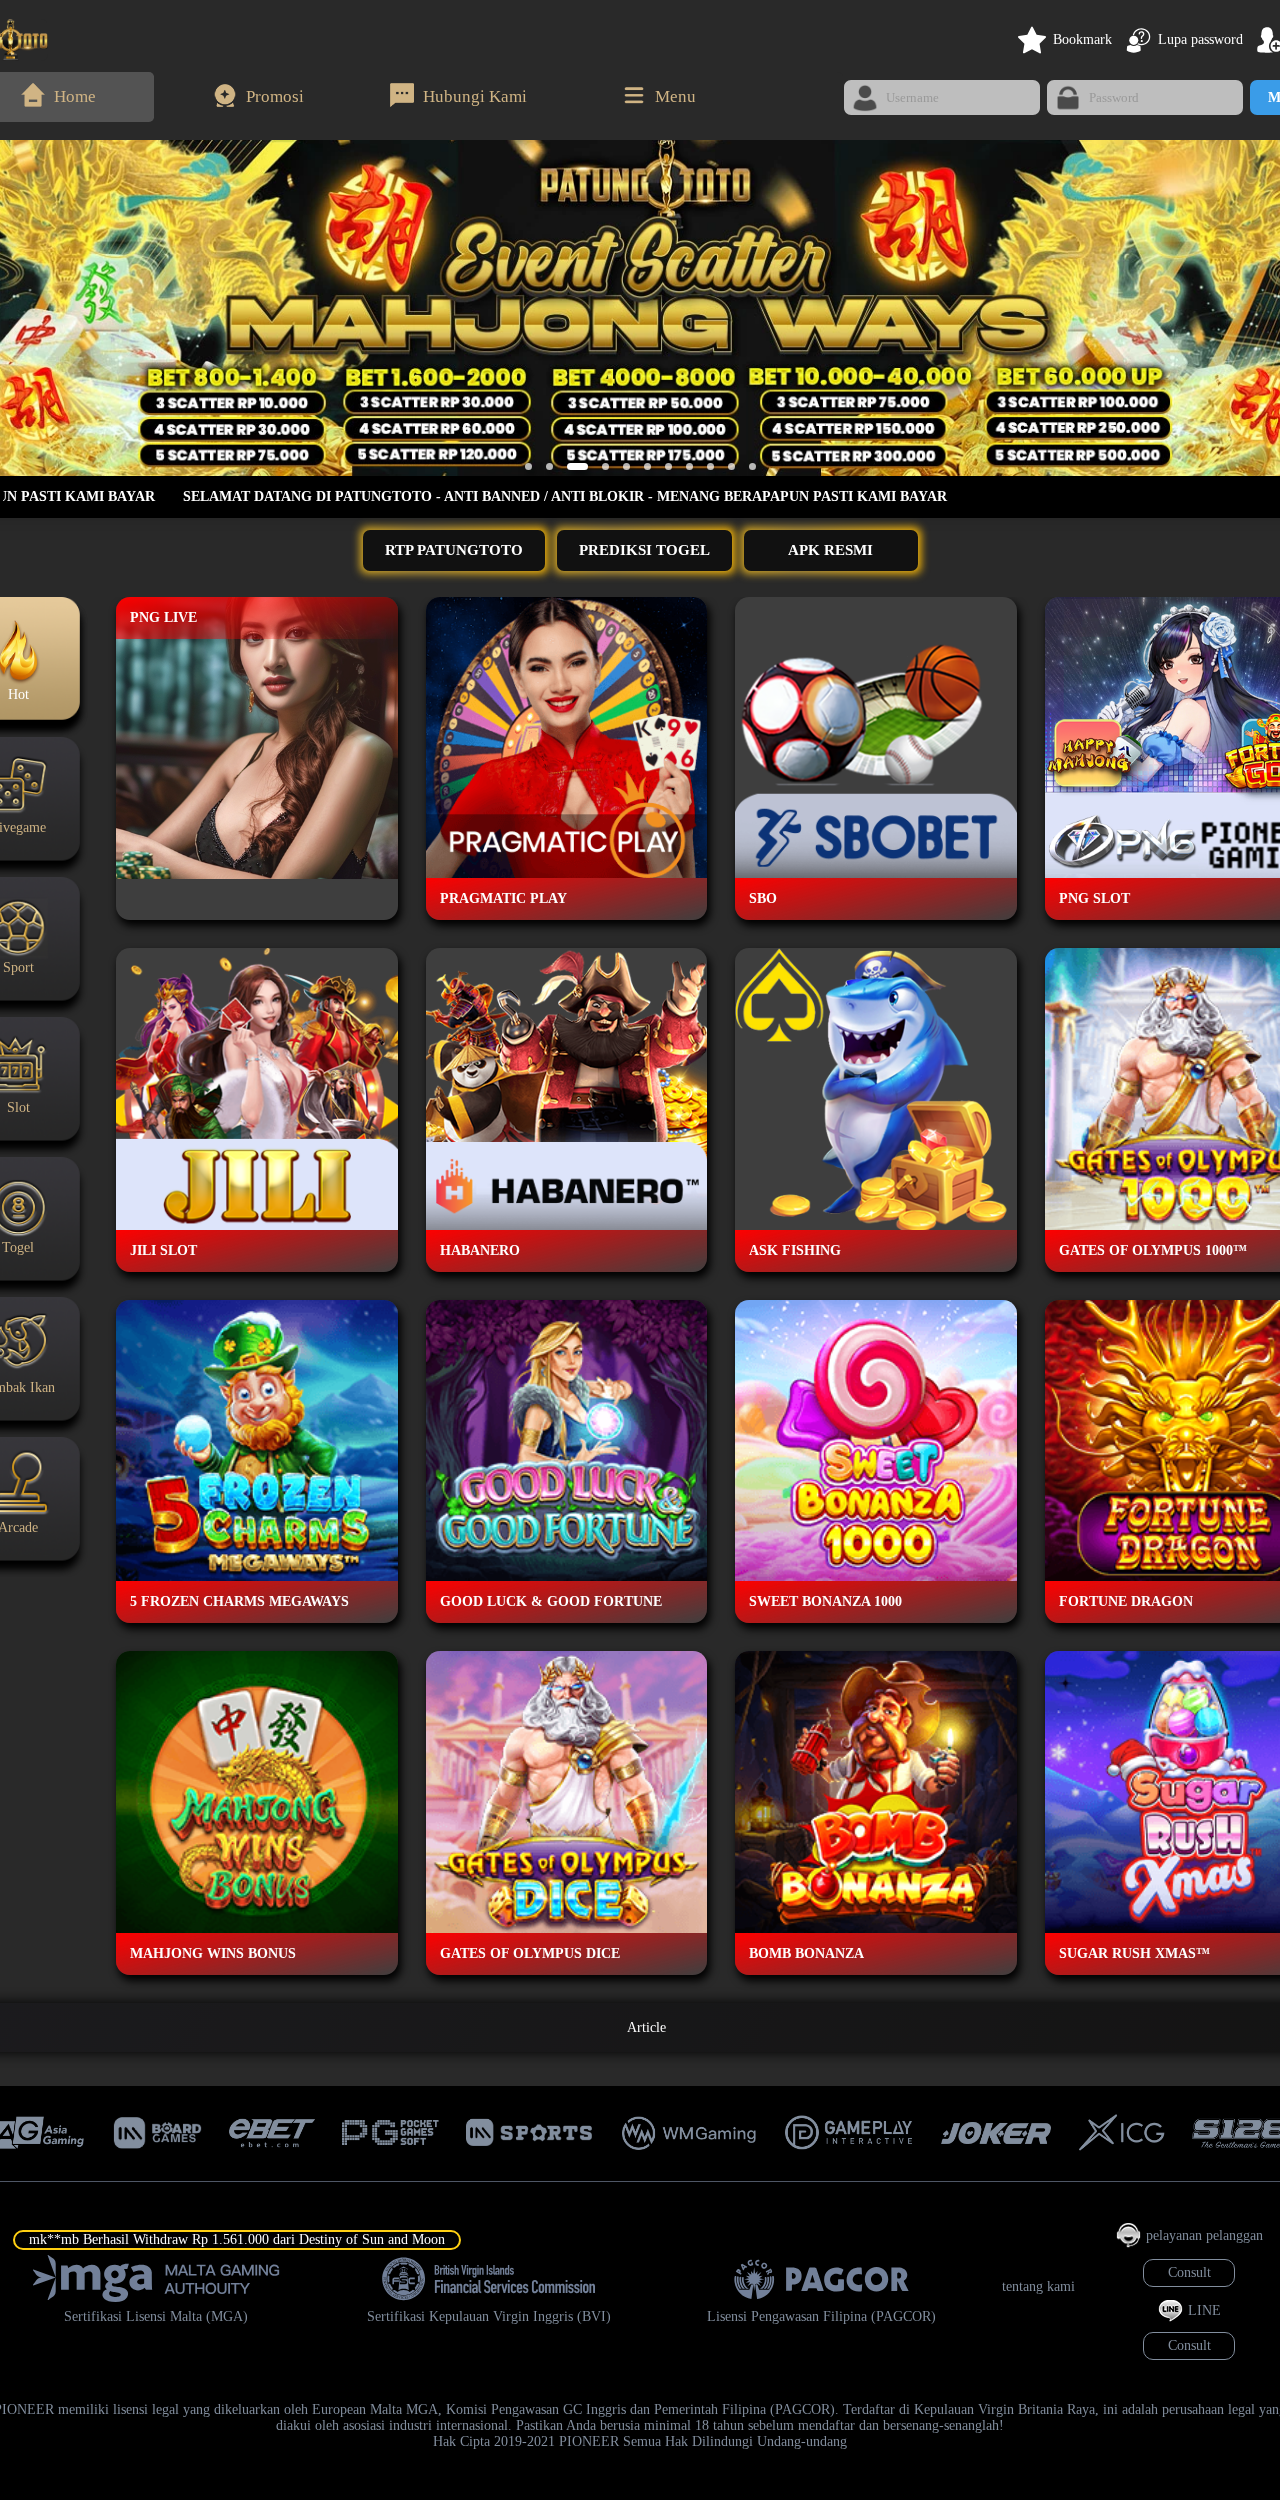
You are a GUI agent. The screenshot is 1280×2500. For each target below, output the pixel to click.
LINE (1204, 2310)
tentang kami (1038, 2286)
